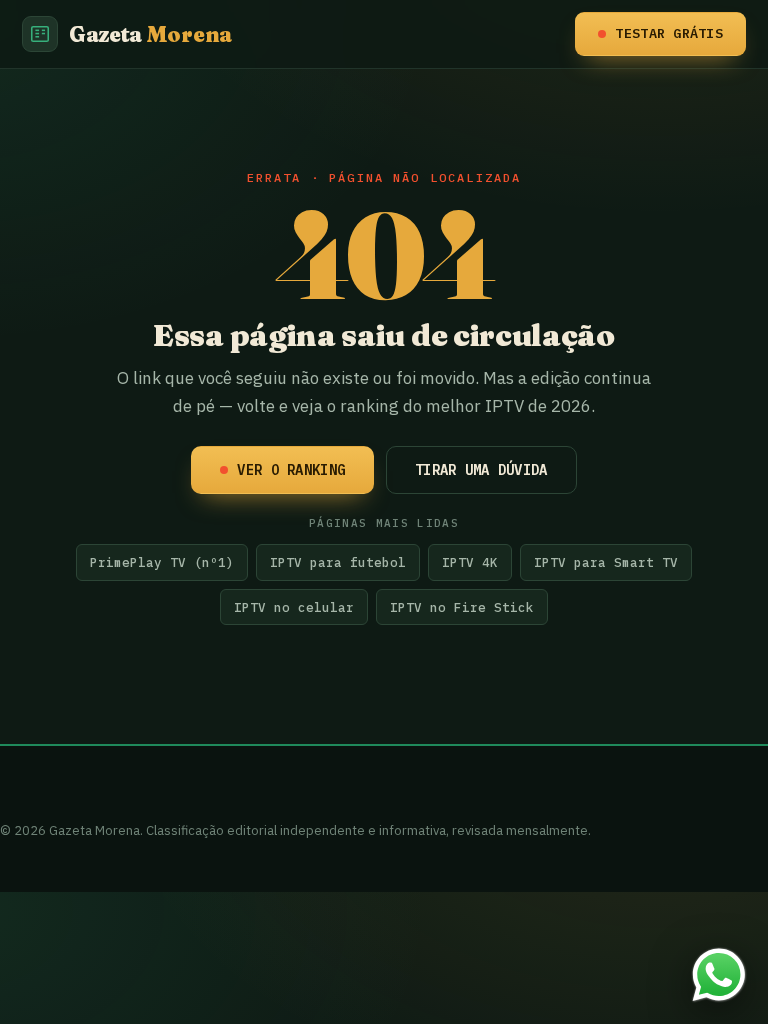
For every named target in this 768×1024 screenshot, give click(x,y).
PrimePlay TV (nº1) (162, 562)
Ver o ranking (291, 470)
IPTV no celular (294, 607)
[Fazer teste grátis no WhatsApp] (719, 975)
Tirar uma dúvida (481, 470)
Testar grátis (669, 33)
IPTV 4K (470, 562)
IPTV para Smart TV (606, 562)
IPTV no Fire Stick (462, 607)
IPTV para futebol (338, 562)
